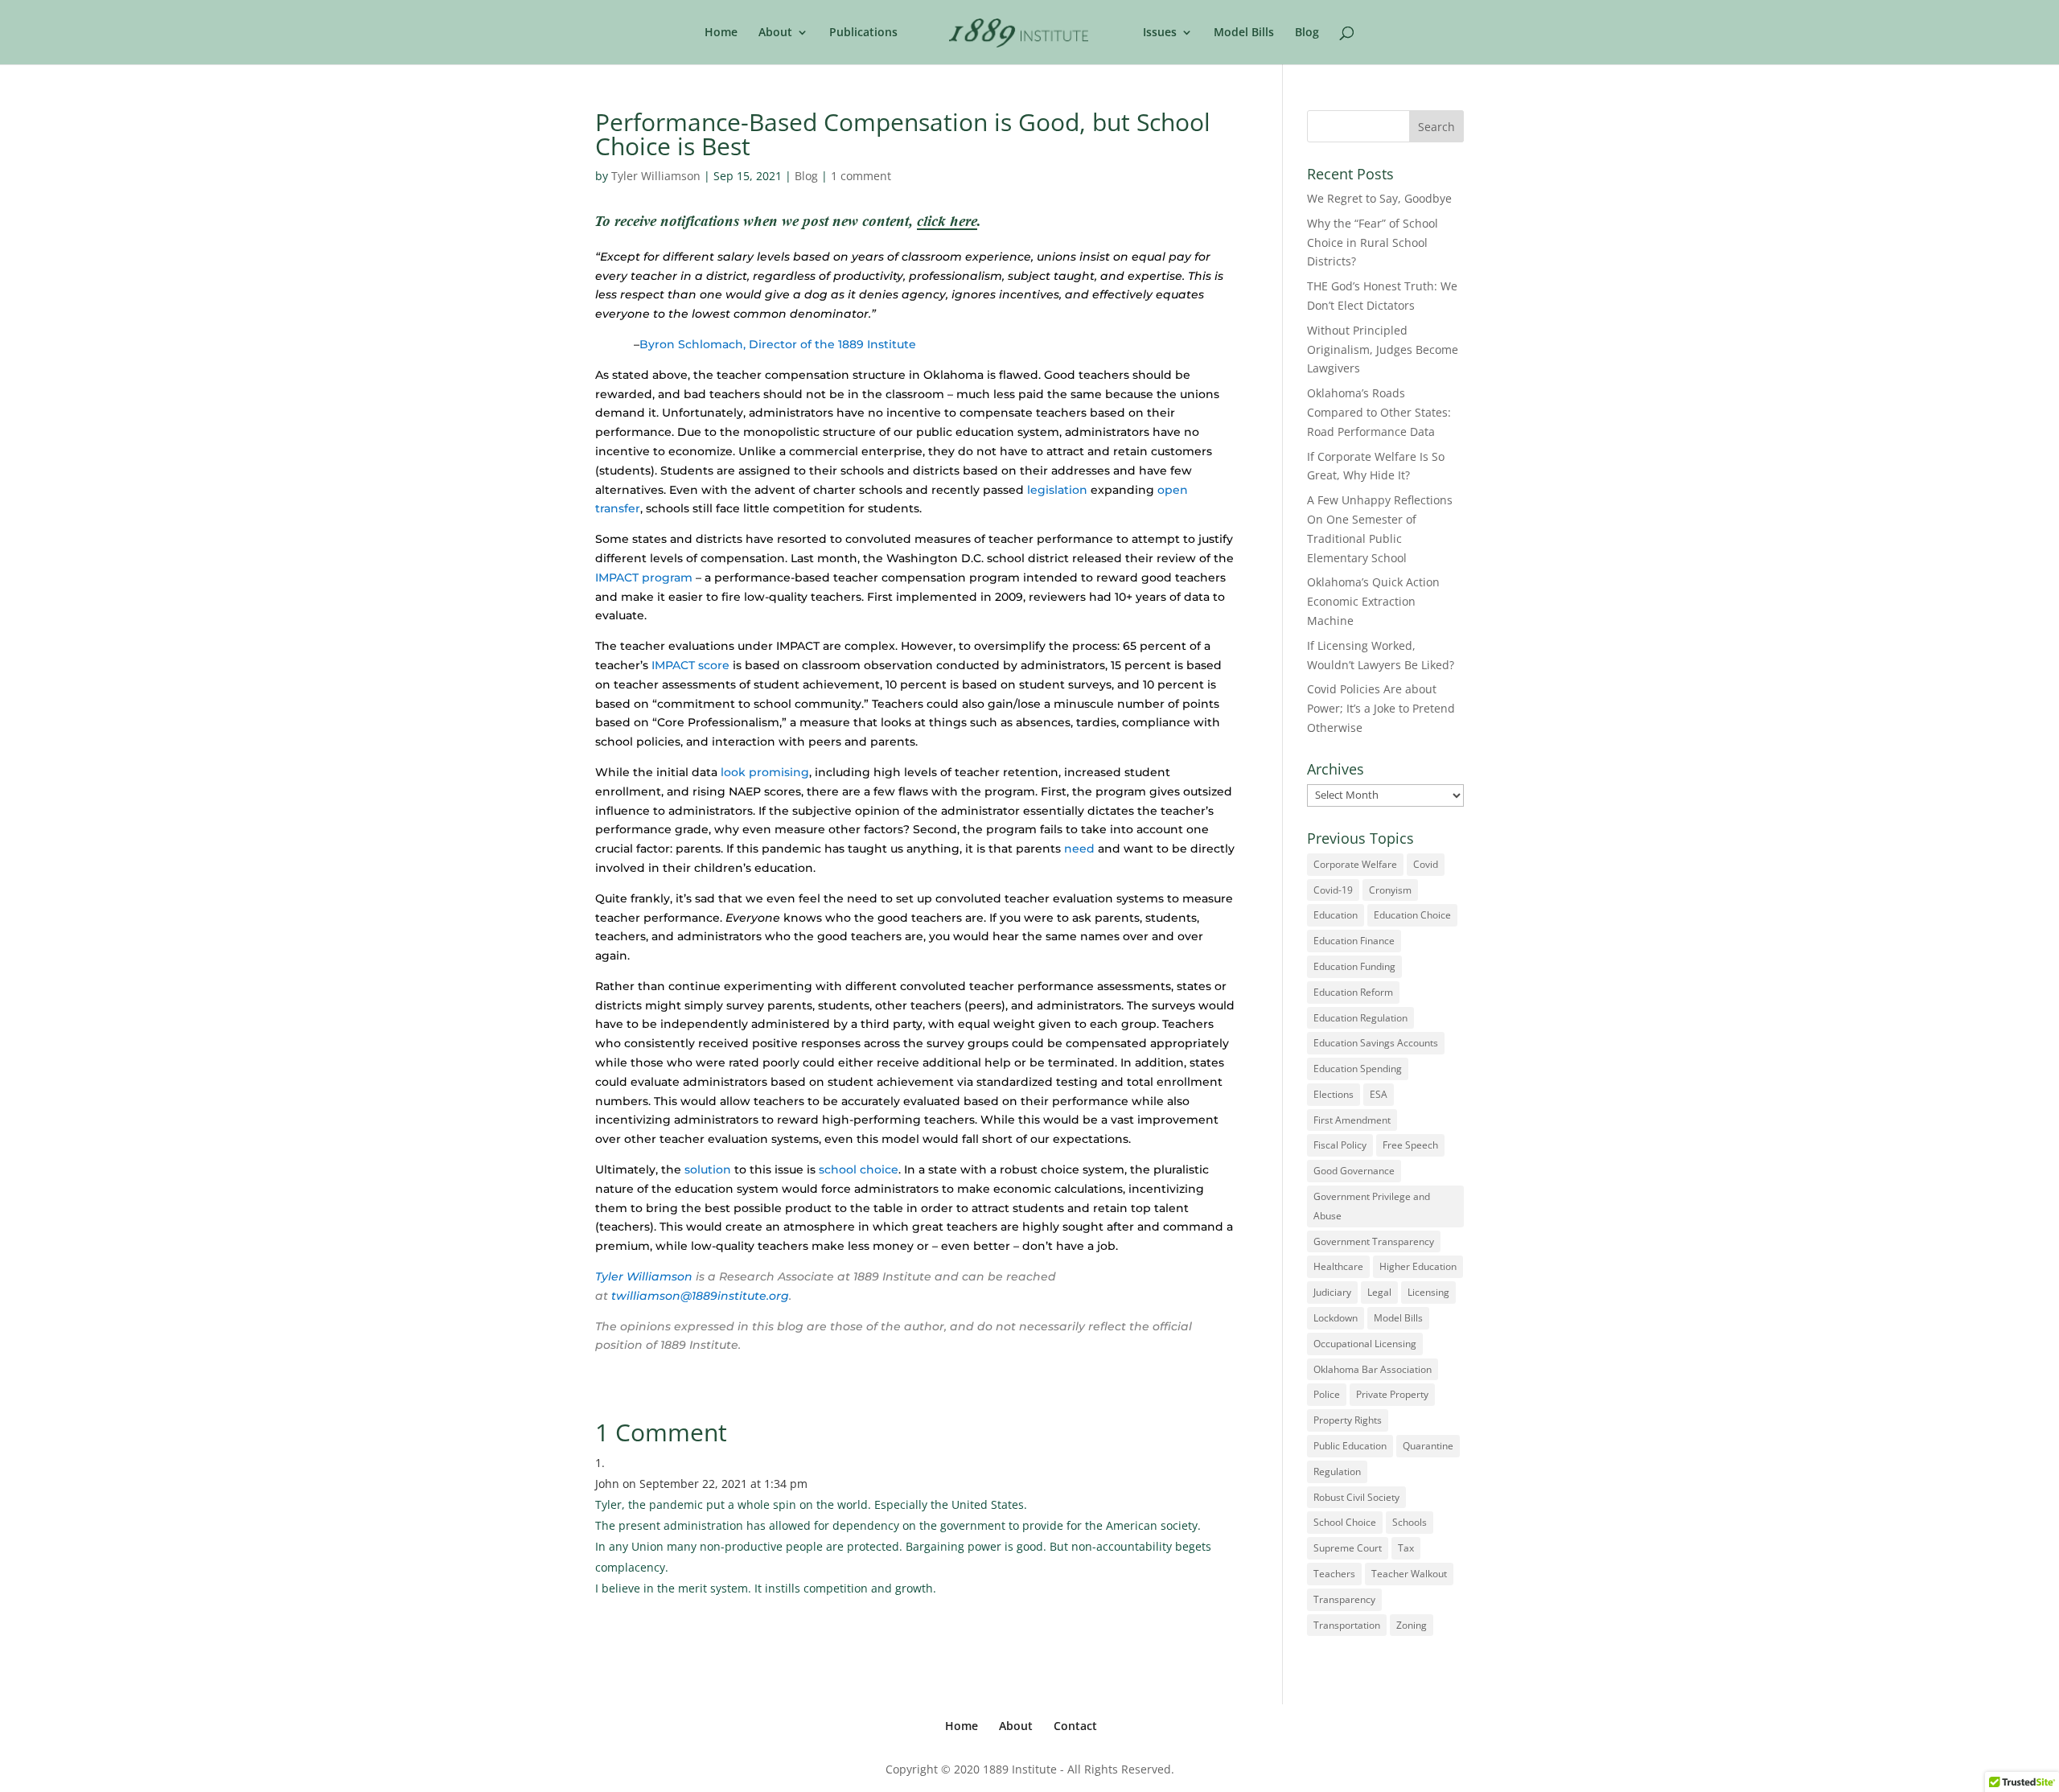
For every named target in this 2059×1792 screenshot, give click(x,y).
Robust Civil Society (1356, 1497)
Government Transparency (1374, 1241)
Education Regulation (1360, 1018)
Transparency (1344, 1599)
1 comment (861, 176)
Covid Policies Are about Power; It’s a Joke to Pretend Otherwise (1381, 708)
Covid (1426, 864)
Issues (1160, 33)
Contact (1075, 1726)
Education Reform (1353, 992)
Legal (1379, 1292)
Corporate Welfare (1355, 864)
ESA (1379, 1094)
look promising (765, 772)
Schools (1410, 1522)
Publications (863, 33)
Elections (1334, 1094)
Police (1327, 1394)
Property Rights (1348, 1420)
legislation (1057, 490)
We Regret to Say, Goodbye (1379, 198)
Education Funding (1354, 966)
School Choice (1345, 1522)
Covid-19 (1333, 890)
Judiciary (1332, 1292)
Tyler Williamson (656, 176)
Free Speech (1410, 1145)
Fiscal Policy (1340, 1145)
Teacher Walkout (1409, 1574)
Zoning (1412, 1625)
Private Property (1392, 1394)
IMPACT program (644, 577)
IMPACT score (690, 665)
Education (1336, 915)
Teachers (1334, 1574)
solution (708, 1169)
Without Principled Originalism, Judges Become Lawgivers (1383, 349)
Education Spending (1358, 1069)
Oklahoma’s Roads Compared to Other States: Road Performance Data (1379, 412)
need (1079, 849)
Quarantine (1428, 1446)
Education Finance (1354, 941)
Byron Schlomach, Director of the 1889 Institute (778, 344)
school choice (859, 1169)
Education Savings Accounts (1376, 1043)
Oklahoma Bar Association (1373, 1369)
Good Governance (1354, 1171)
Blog (1307, 33)
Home (721, 33)
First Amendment (1352, 1120)
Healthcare (1338, 1266)
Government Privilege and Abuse (1372, 1206)
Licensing (1428, 1292)
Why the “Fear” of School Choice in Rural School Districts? (1373, 242)
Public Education (1350, 1446)
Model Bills (1244, 33)
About (775, 33)
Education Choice (1412, 915)
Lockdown (1336, 1318)
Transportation (1347, 1625)
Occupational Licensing (1365, 1344)
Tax (1406, 1548)
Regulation (1337, 1471)
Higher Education (1418, 1266)
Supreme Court (1348, 1548)
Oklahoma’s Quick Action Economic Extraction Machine (1373, 601)
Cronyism (1390, 890)
